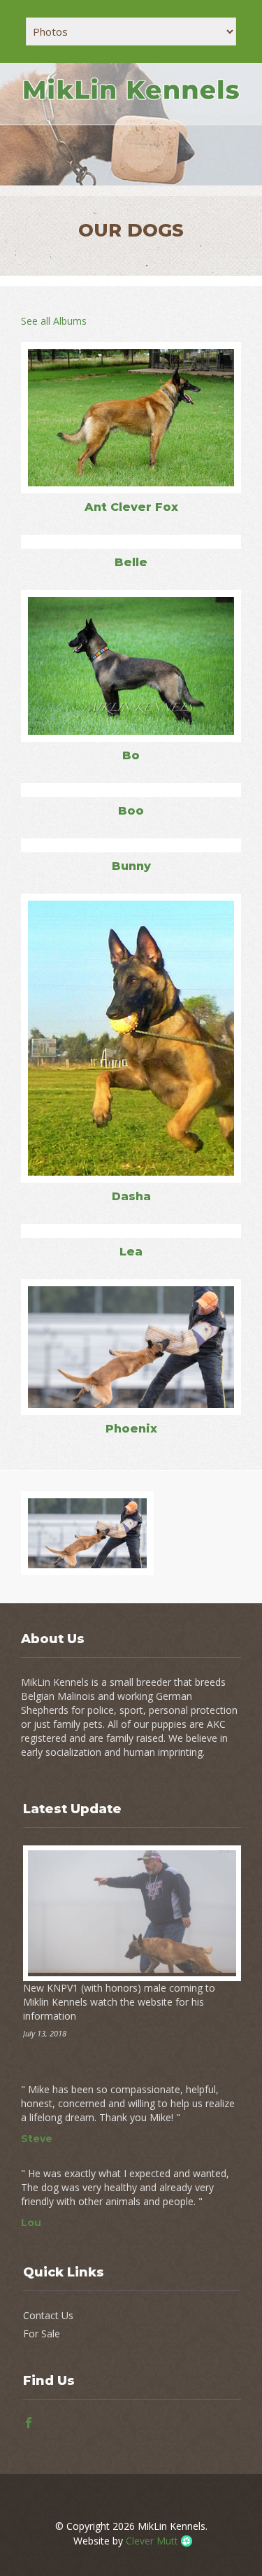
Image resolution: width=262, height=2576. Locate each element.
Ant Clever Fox (131, 507)
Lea (131, 1252)
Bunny (131, 866)
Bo (131, 755)
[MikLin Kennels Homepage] (131, 100)
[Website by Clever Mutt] (184, 2541)
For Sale (42, 2334)
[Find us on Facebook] (29, 2424)
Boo (131, 811)
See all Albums (54, 321)
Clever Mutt (152, 2541)
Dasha (131, 1196)
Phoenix (131, 1429)
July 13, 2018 (45, 2033)
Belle (131, 562)
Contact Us (48, 2315)
